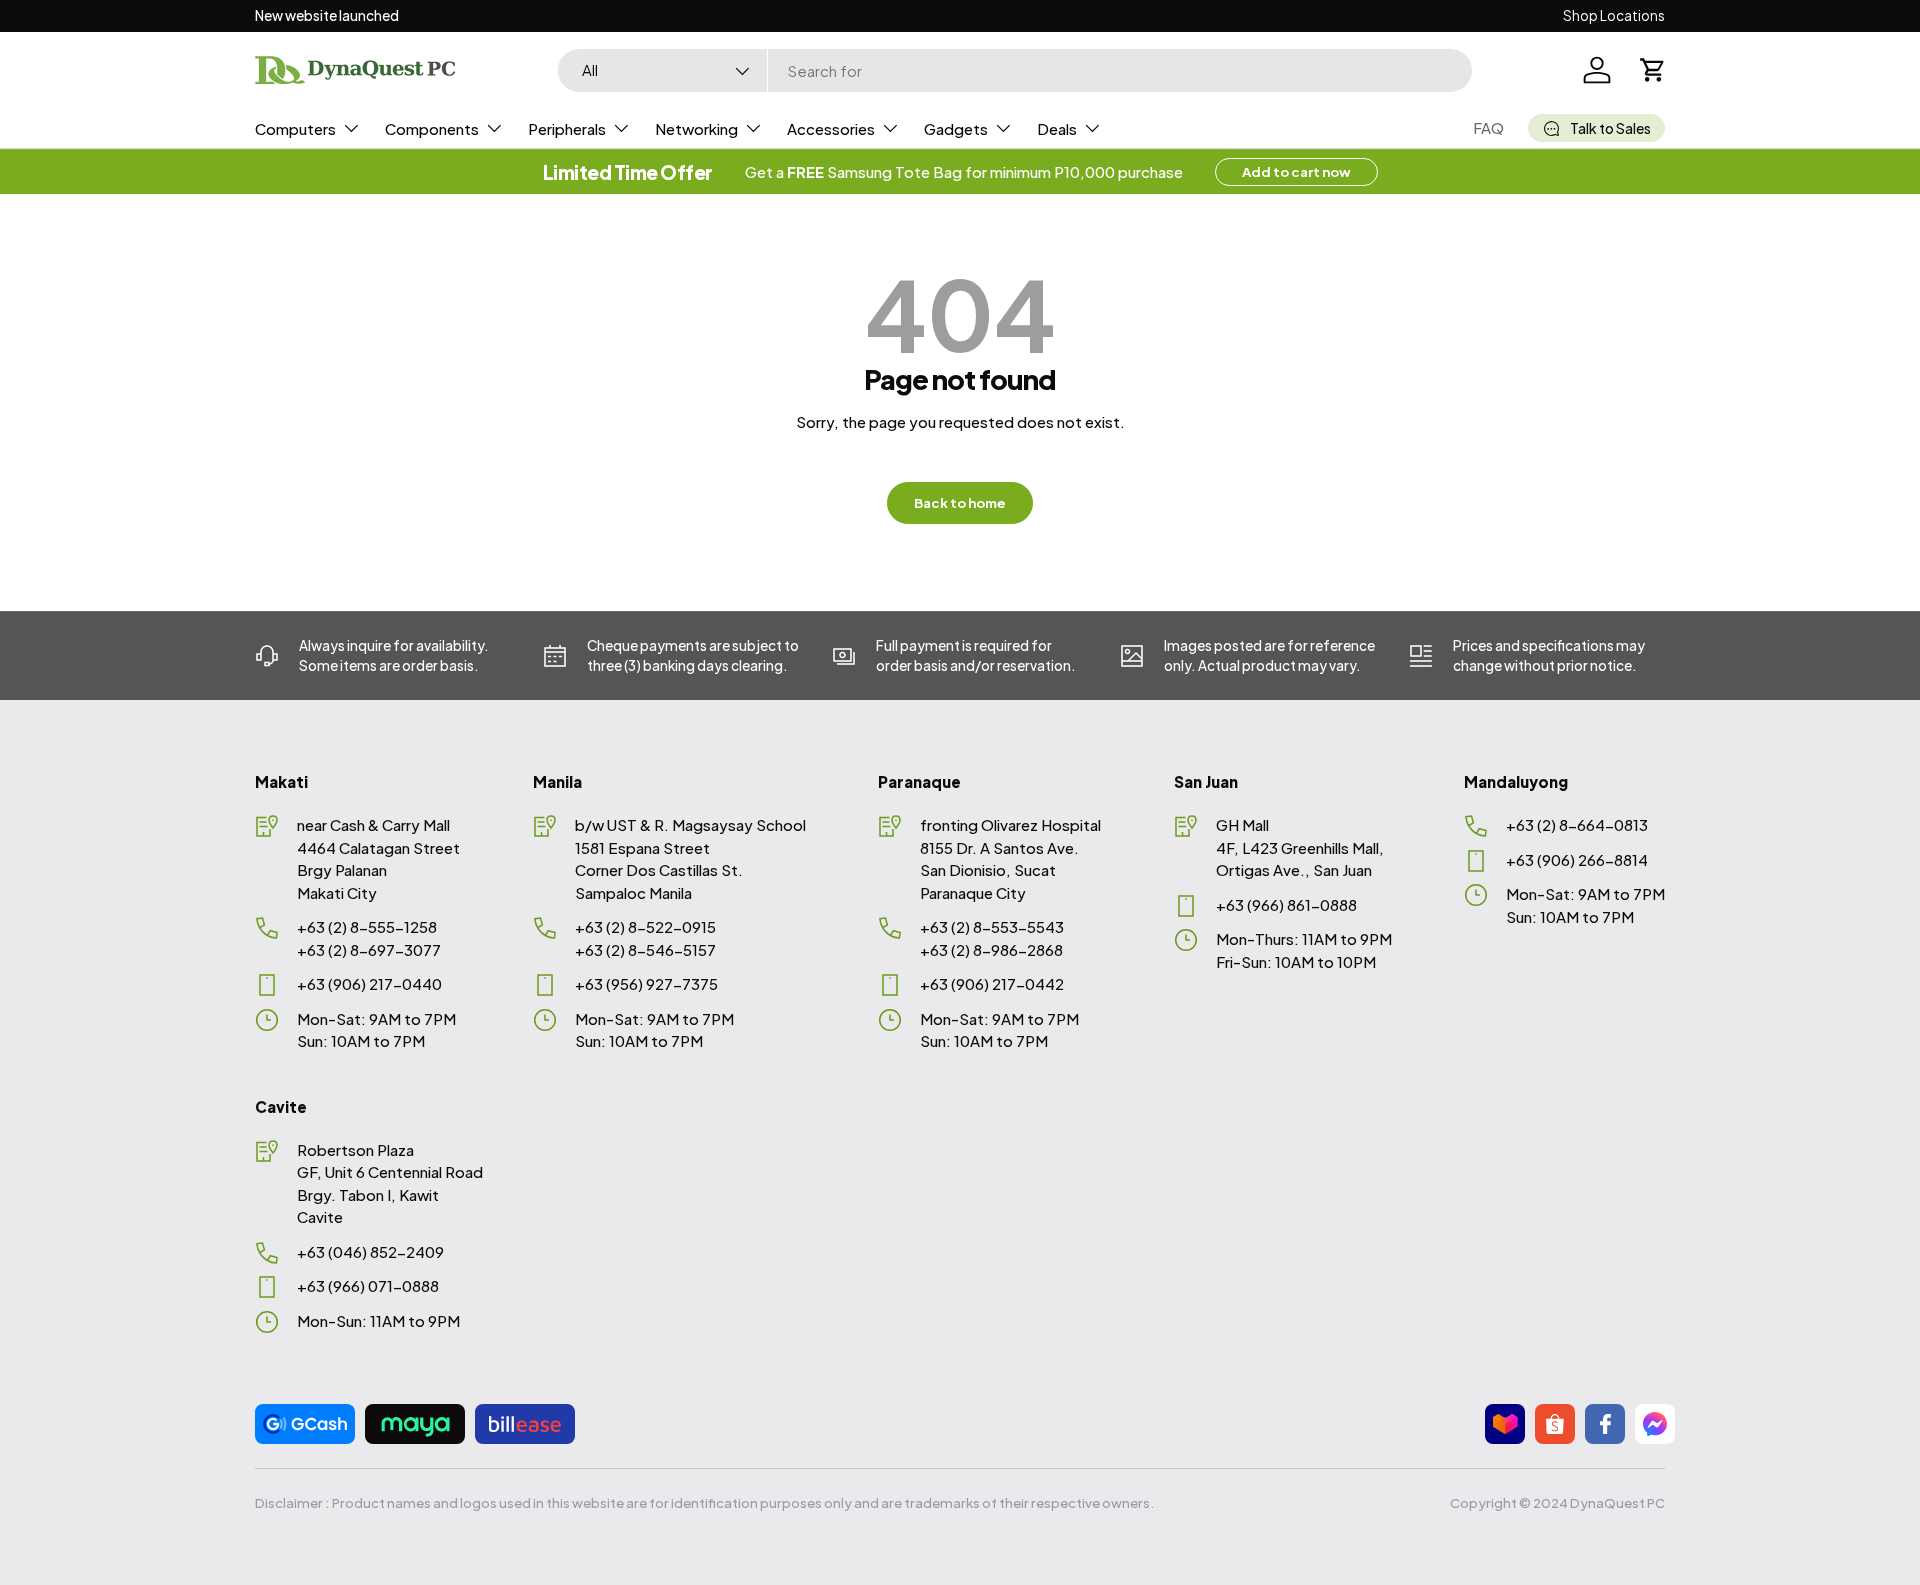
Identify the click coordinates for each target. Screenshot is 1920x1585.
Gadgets (956, 128)
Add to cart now (1296, 171)
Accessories (831, 128)
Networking (696, 128)
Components (432, 128)
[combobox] (1015, 70)
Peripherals (567, 128)
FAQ (1488, 127)
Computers (295, 128)
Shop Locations (1614, 15)
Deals (1057, 128)
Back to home (960, 502)
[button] (1653, 70)
